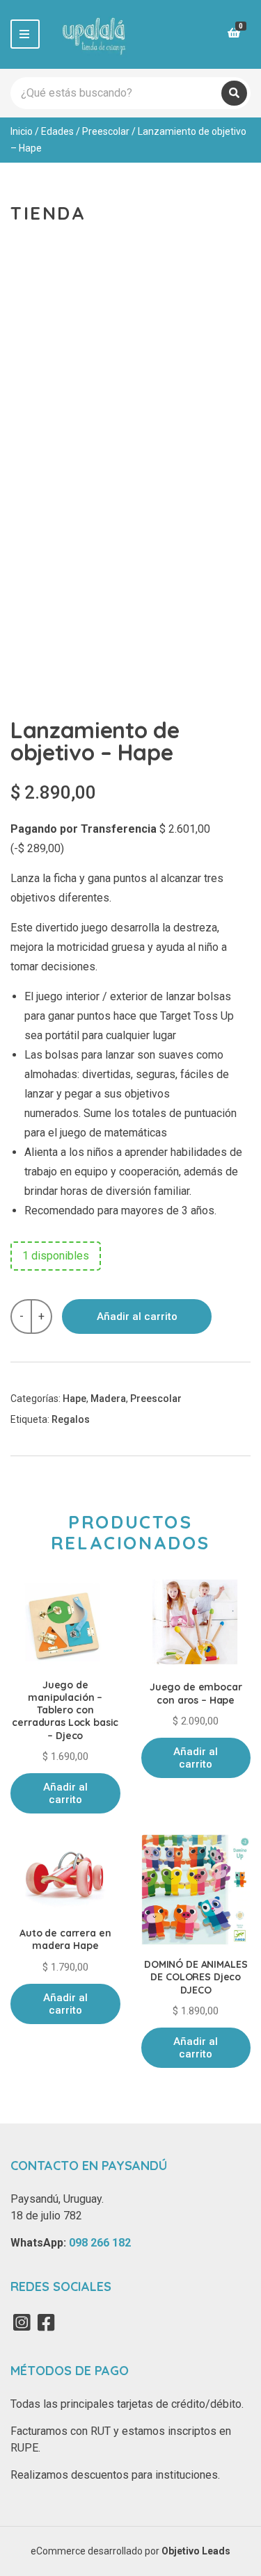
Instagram (22, 2322)
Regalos (71, 1419)
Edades (57, 131)
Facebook (46, 2322)
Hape (74, 1399)
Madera (108, 1399)
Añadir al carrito (137, 1316)
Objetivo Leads (196, 2551)
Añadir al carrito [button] (65, 1793)
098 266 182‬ (100, 2243)
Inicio (22, 131)
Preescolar (106, 131)
